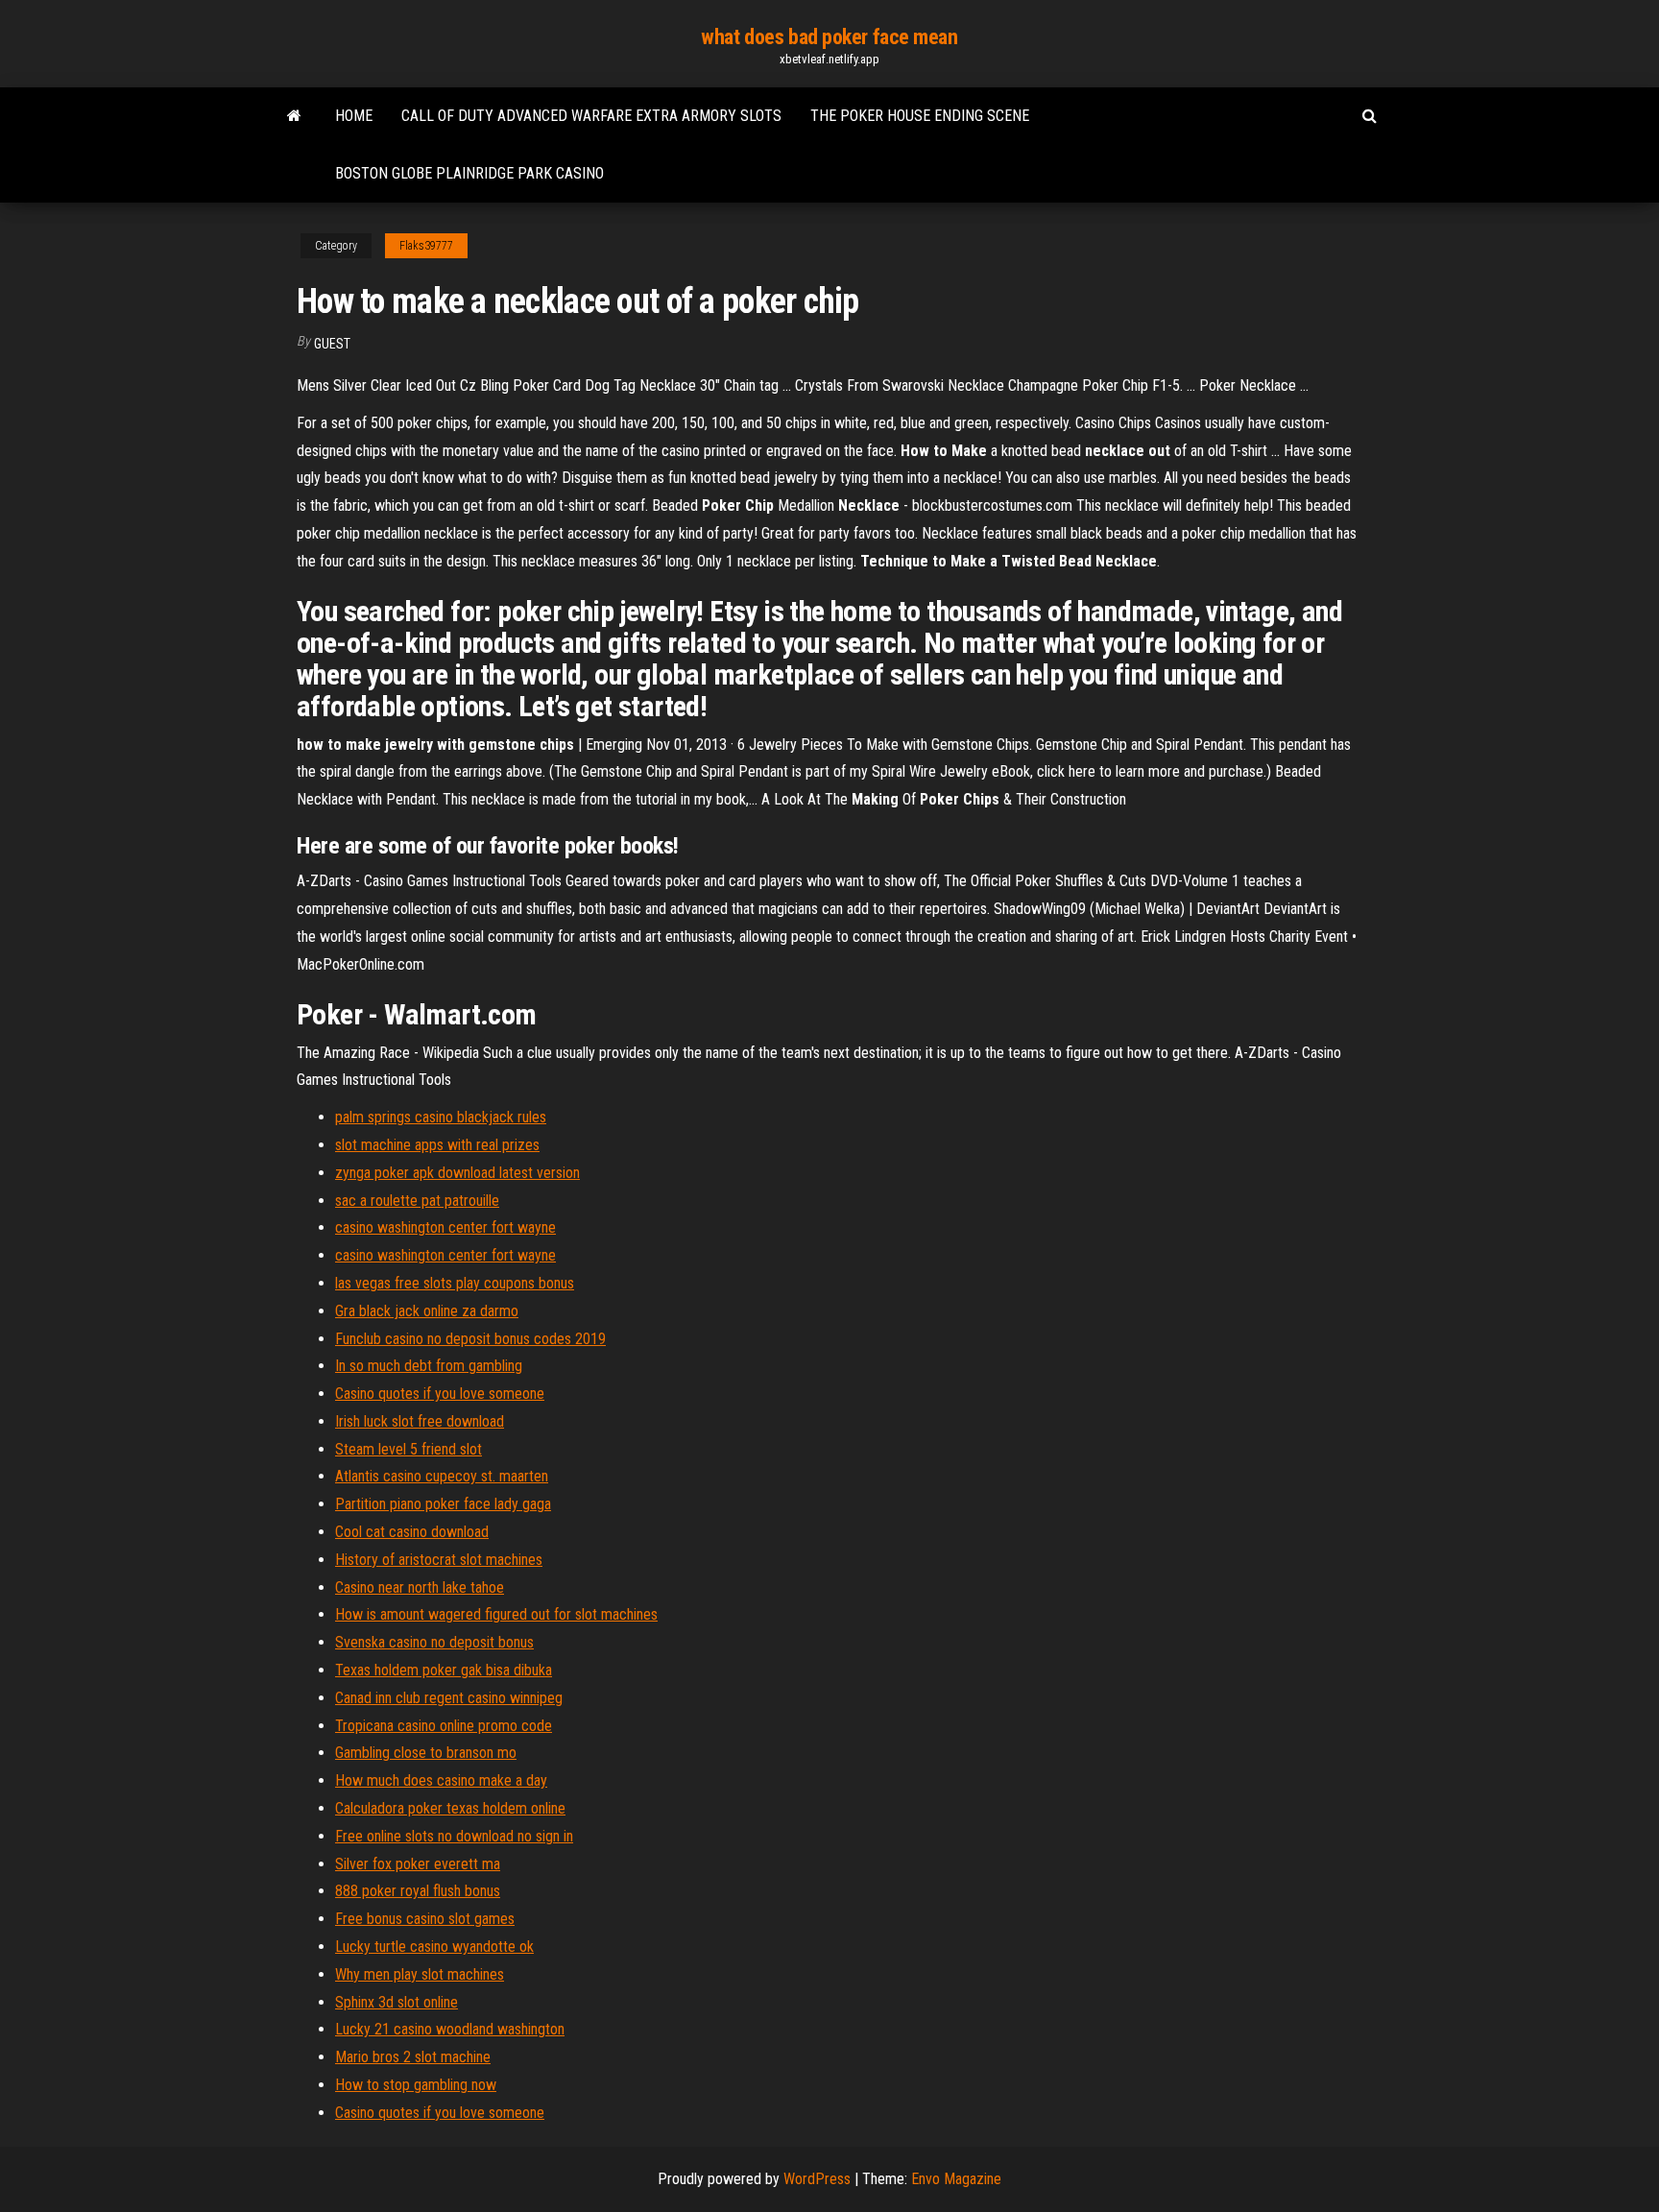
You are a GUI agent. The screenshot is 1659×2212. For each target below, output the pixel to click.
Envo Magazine (956, 2179)
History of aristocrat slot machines (439, 1560)
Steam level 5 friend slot (409, 1449)
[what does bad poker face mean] (294, 116)
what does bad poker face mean (829, 37)
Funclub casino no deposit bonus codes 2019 (470, 1339)
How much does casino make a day (441, 1780)
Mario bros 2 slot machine (413, 2057)
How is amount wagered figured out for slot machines (496, 1614)
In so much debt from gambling (429, 1366)
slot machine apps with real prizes (437, 1145)
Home (354, 116)
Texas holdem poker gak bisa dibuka (444, 1670)
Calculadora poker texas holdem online (450, 1808)
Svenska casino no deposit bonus (434, 1642)
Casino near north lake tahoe (420, 1587)
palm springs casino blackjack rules (441, 1117)
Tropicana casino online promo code (444, 1726)
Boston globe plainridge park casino (469, 173)
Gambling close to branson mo (426, 1753)
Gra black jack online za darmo (427, 1311)
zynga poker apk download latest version (457, 1173)
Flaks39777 (426, 246)
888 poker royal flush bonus (418, 1891)
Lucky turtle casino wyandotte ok (434, 1947)
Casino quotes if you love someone (440, 1394)
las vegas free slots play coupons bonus (455, 1283)
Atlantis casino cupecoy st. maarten (442, 1476)
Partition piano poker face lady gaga (443, 1504)
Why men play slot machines (420, 1974)
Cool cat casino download (412, 1532)
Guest (332, 344)
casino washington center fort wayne (445, 1227)
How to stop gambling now (416, 2085)
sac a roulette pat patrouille (417, 1201)
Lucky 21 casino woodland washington (450, 2029)
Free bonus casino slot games (425, 1919)
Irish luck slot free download (420, 1421)
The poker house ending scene (920, 116)
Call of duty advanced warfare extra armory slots (591, 116)
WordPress (817, 2179)
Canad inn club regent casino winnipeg (449, 1698)
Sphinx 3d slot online (397, 2002)
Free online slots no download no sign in (454, 1836)
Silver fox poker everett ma (418, 1864)
